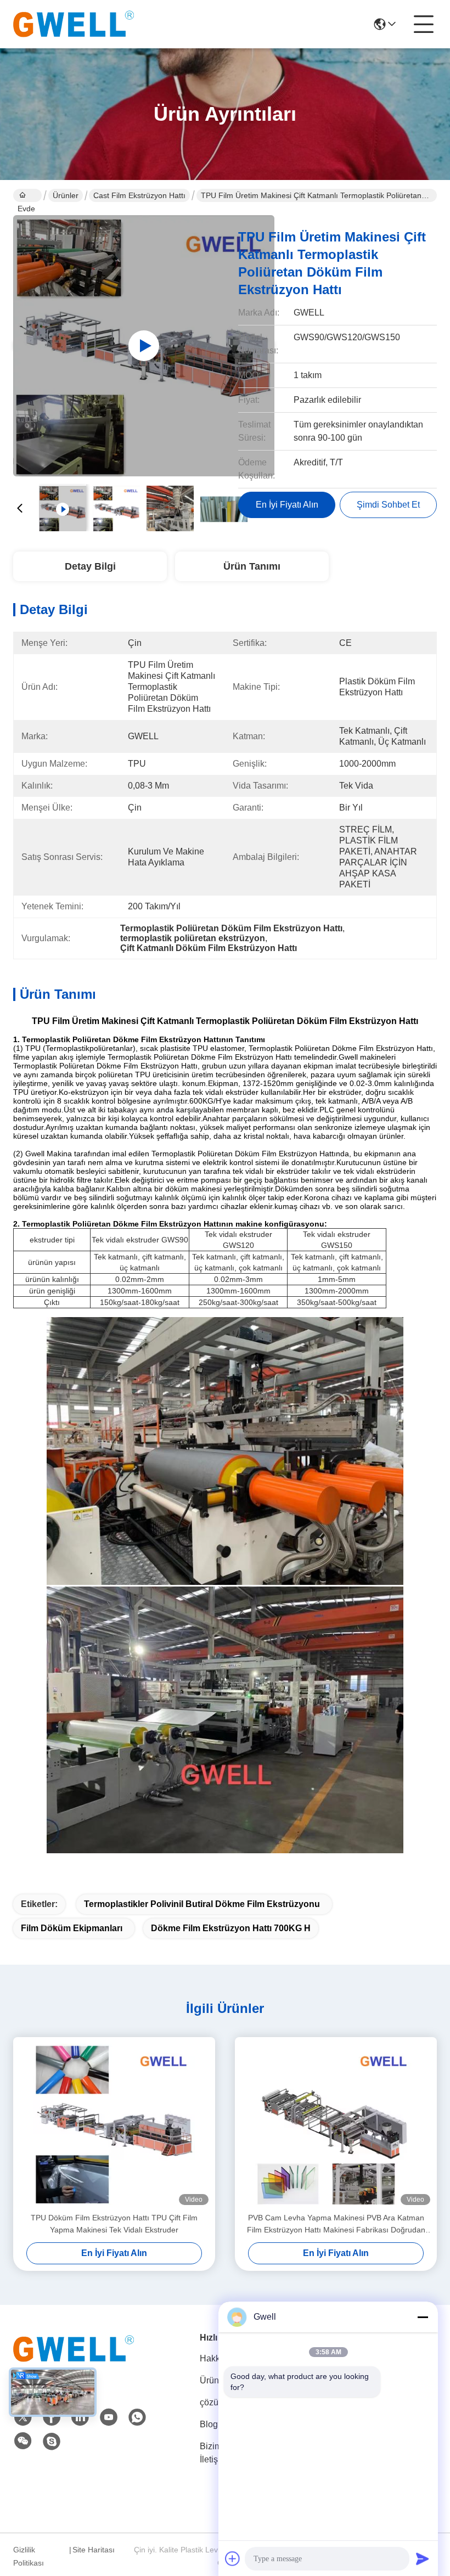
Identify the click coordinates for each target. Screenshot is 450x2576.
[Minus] (423, 2317)
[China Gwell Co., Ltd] (74, 24)
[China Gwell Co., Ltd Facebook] (52, 2417)
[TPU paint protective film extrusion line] (144, 346)
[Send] (423, 2558)
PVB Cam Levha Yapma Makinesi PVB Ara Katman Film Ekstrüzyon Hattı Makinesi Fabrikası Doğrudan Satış (336, 2225)
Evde (27, 195)
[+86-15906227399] (52, 2442)
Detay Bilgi (90, 566)
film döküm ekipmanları (72, 1928)
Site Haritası (94, 2550)
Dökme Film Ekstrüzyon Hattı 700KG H (231, 1928)
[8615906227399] (137, 2417)
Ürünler (66, 195)
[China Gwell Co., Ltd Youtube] (109, 2417)
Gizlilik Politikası (29, 2556)
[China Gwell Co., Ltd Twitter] (23, 2417)
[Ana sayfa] (74, 2362)
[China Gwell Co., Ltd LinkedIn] (80, 2417)
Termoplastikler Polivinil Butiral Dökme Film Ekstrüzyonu (202, 1904)
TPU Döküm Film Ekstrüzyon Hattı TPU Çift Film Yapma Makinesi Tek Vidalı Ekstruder (114, 2224)
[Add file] (233, 2558)
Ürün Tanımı (252, 566)
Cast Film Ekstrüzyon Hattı (139, 195)
